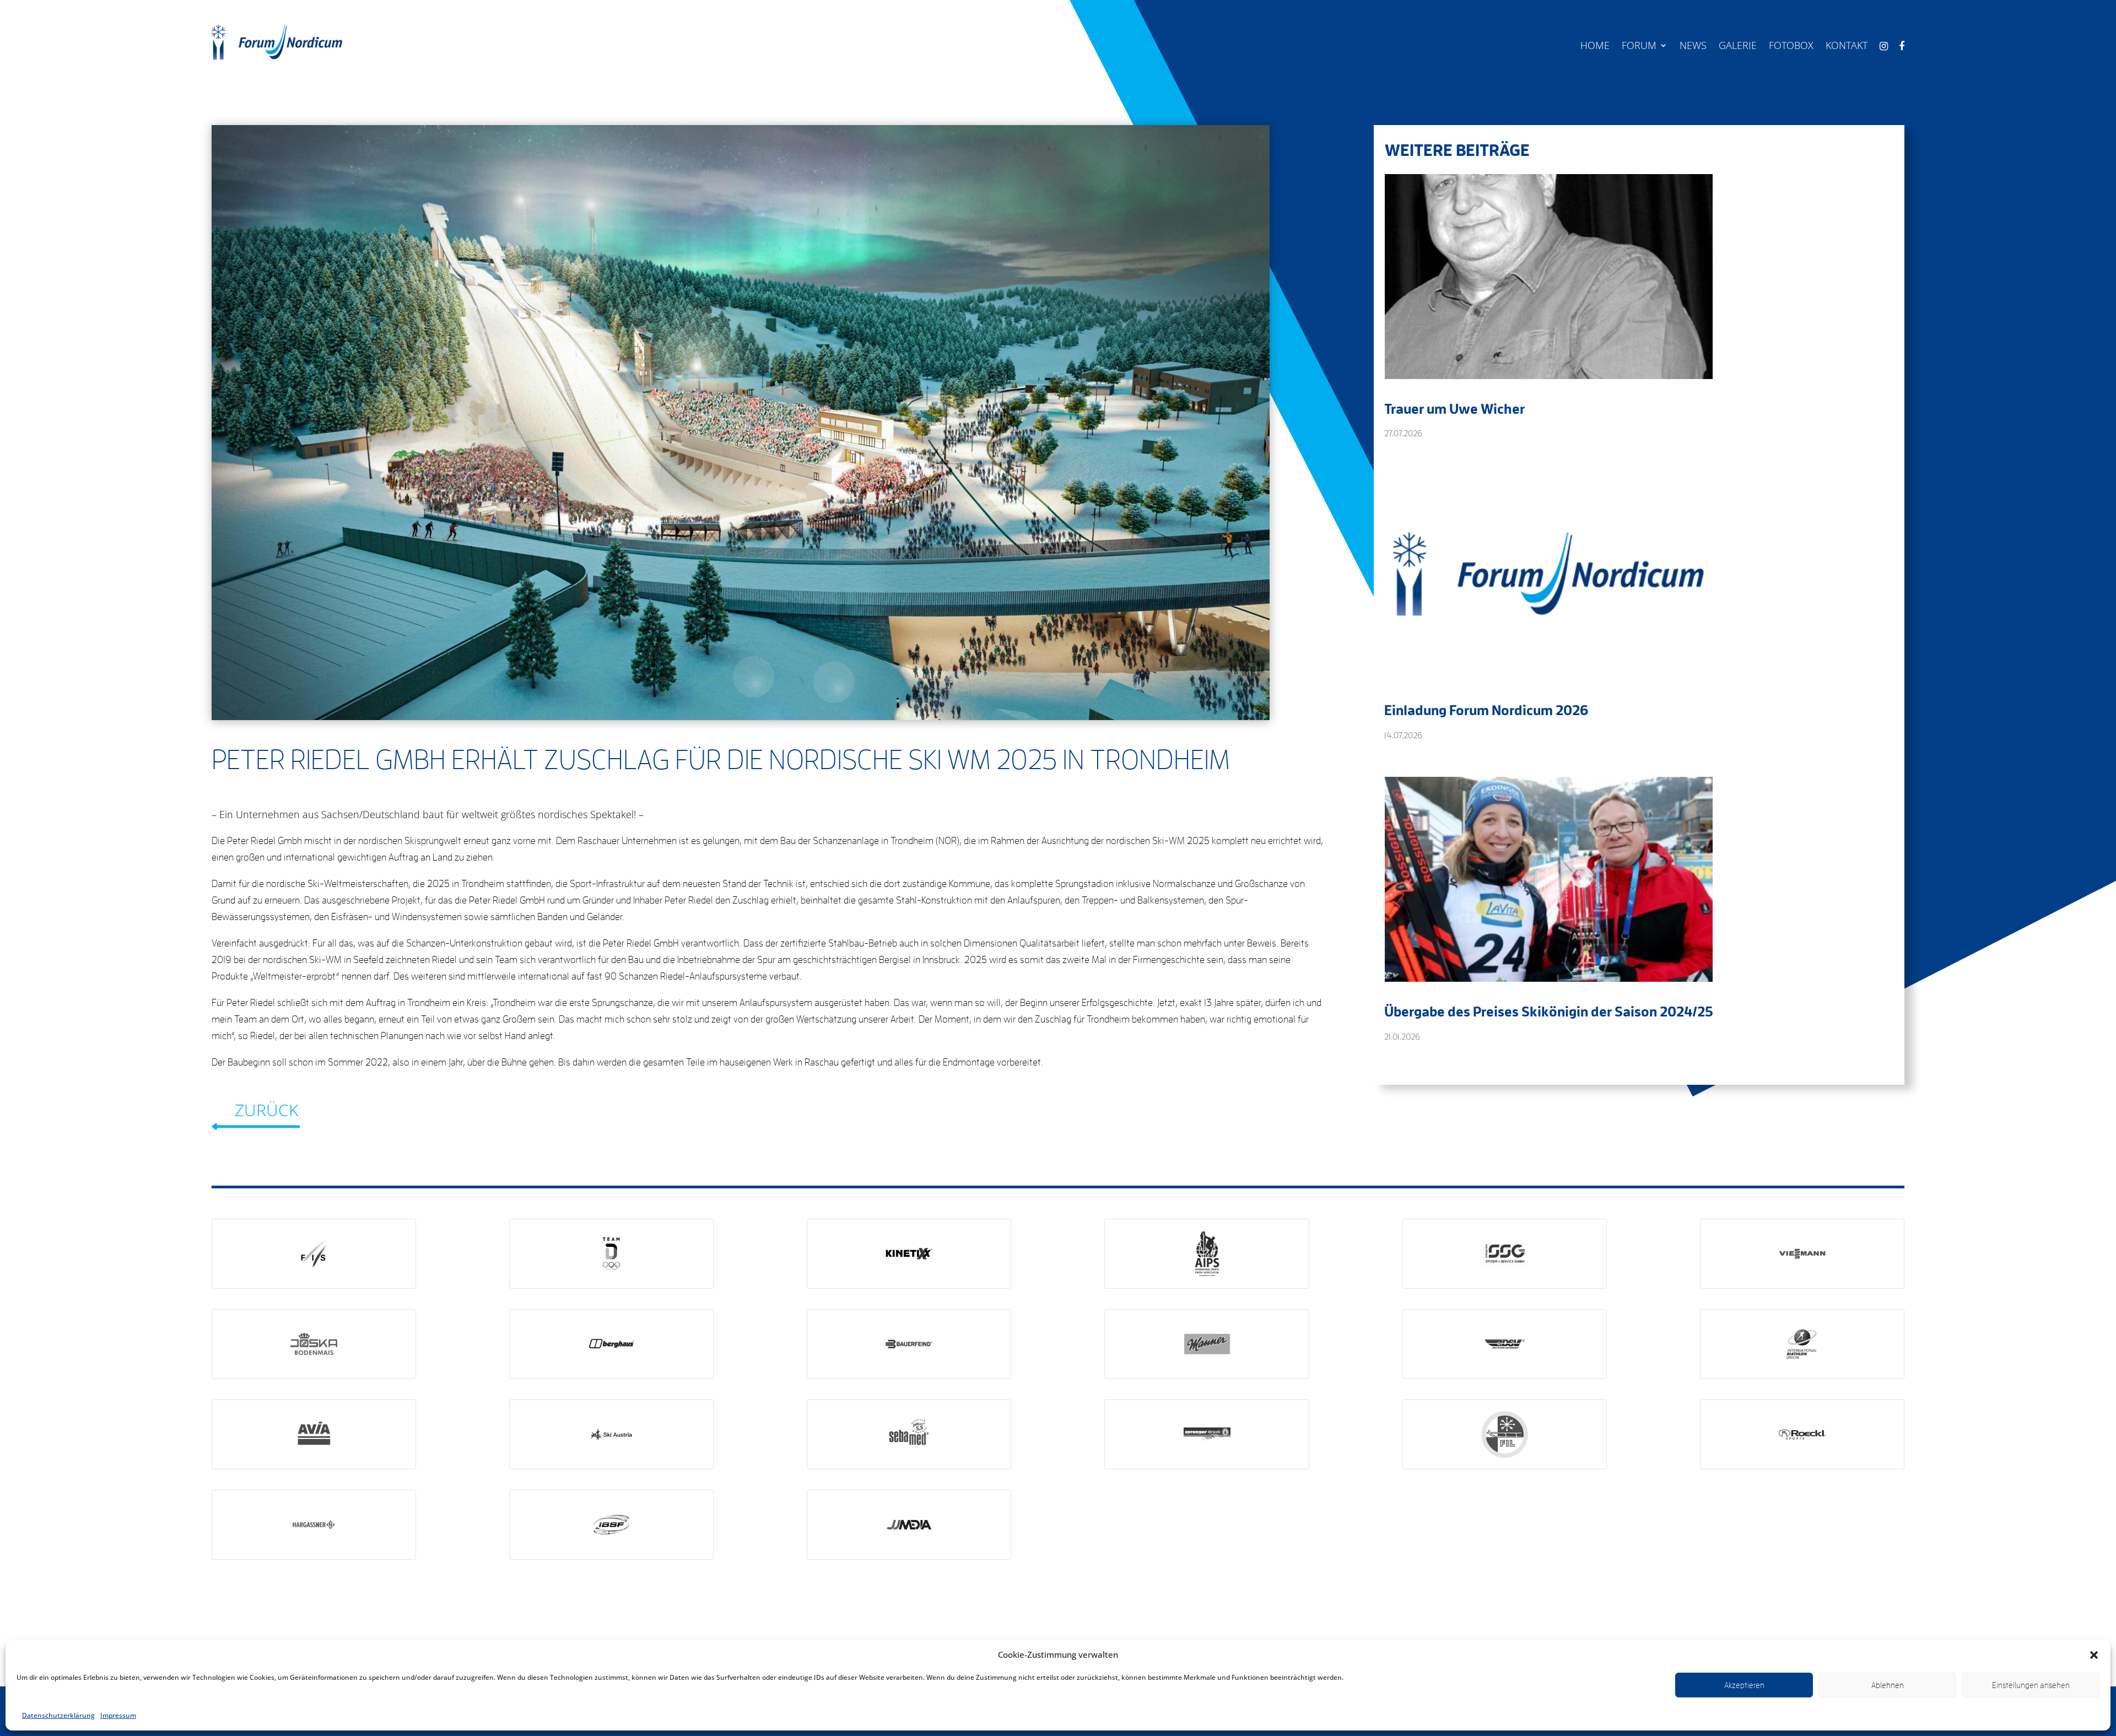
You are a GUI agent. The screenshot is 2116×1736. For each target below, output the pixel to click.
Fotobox (1791, 47)
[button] (2094, 1655)
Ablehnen (1888, 1685)
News (1693, 47)
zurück (266, 1110)
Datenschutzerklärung (58, 1715)
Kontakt (1847, 47)
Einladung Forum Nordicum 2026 (1486, 710)
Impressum (118, 1715)
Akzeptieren (1744, 1685)
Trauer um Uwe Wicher (1454, 408)
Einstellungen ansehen (2031, 1685)
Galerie (1738, 47)
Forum (1639, 47)
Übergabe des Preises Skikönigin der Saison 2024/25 (1549, 1011)
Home (1595, 47)
